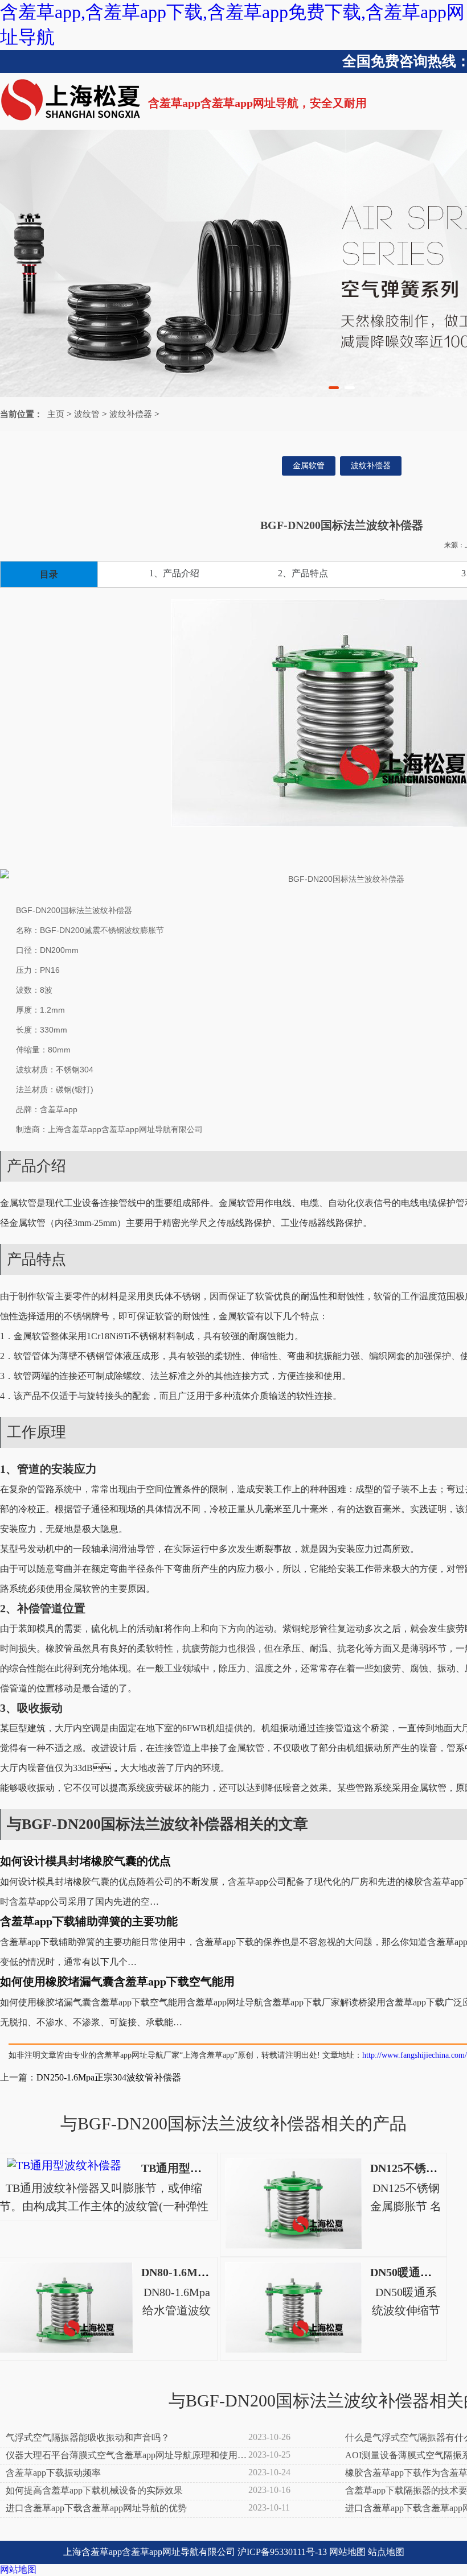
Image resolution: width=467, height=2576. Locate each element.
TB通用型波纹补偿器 (194, 2168)
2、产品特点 (303, 573)
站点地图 (386, 2552)
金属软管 (309, 466)
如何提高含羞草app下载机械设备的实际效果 (94, 2490)
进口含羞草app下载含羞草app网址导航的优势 (96, 2508)
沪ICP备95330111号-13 (282, 2552)
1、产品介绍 (174, 573)
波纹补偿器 (131, 414)
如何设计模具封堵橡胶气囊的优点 (85, 1861)
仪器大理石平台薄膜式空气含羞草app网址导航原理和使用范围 (126, 2456)
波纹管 (87, 414)
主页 (56, 414)
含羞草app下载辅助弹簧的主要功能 (89, 1921)
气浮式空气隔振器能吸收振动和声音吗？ (88, 2437)
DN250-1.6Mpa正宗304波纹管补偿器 (109, 2077)
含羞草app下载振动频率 (53, 2473)
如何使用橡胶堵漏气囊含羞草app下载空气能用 (117, 1981)
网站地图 (347, 2552)
